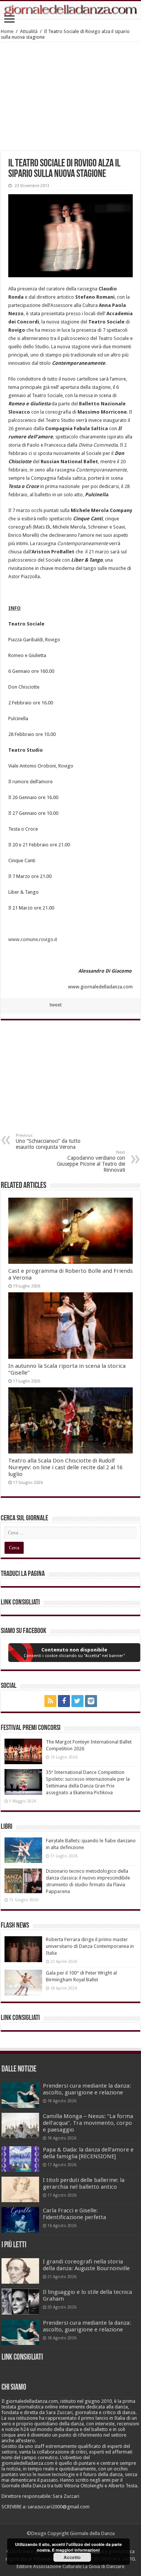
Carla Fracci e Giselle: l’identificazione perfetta (74, 2214)
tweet (56, 1005)
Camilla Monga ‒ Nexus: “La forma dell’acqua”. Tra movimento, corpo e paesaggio (88, 2123)
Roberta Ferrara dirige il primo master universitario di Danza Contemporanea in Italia (90, 1946)
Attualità (29, 31)
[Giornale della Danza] (70, 10)
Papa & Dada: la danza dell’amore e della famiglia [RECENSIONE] (88, 2153)
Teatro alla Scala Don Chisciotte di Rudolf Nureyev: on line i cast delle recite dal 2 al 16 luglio (65, 1467)
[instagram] (91, 1701)
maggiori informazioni (78, 2550)
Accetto (72, 2557)
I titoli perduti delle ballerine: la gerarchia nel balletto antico (84, 2183)
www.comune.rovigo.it (33, 939)
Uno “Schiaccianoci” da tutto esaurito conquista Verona (48, 1141)
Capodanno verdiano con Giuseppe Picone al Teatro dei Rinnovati (91, 1161)
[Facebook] (64, 1701)
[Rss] (50, 1701)
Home (7, 31)
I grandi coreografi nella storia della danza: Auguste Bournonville (86, 2265)
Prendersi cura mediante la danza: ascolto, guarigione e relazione (87, 2089)
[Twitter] (77, 1701)
